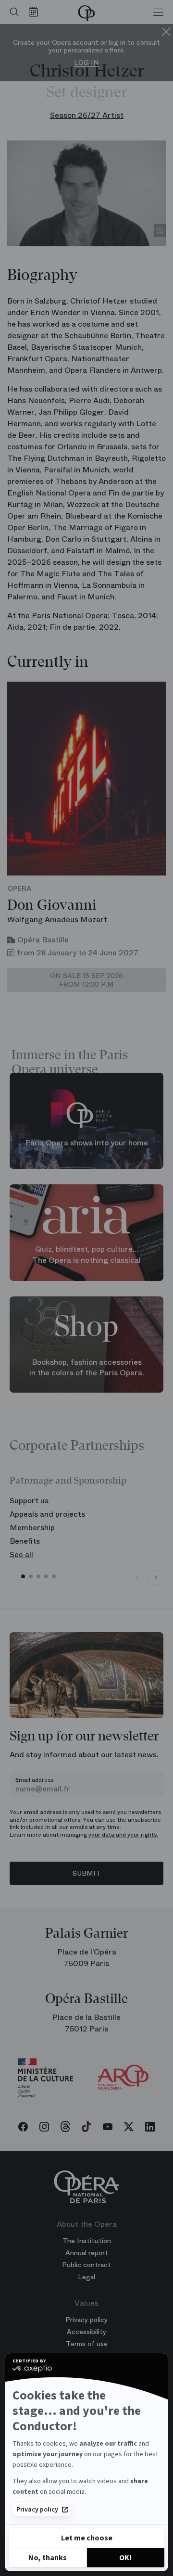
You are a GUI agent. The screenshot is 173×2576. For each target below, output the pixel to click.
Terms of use (87, 2344)
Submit (86, 1873)
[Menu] (158, 12)
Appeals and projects (47, 1514)
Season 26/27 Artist (87, 115)
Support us (29, 1501)
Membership (32, 1528)
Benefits (25, 1541)
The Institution (87, 2241)
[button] (23, 1576)
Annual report (87, 2253)
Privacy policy (37, 2510)
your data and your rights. (123, 1835)
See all (21, 1554)
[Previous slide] (136, 1578)
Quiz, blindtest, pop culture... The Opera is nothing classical (86, 1255)
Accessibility (86, 2332)
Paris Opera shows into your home (86, 1143)
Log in (86, 63)
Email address (34, 1780)
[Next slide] (156, 1578)
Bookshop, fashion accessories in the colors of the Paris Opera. (87, 1368)
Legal (86, 2277)
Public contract (86, 2265)
